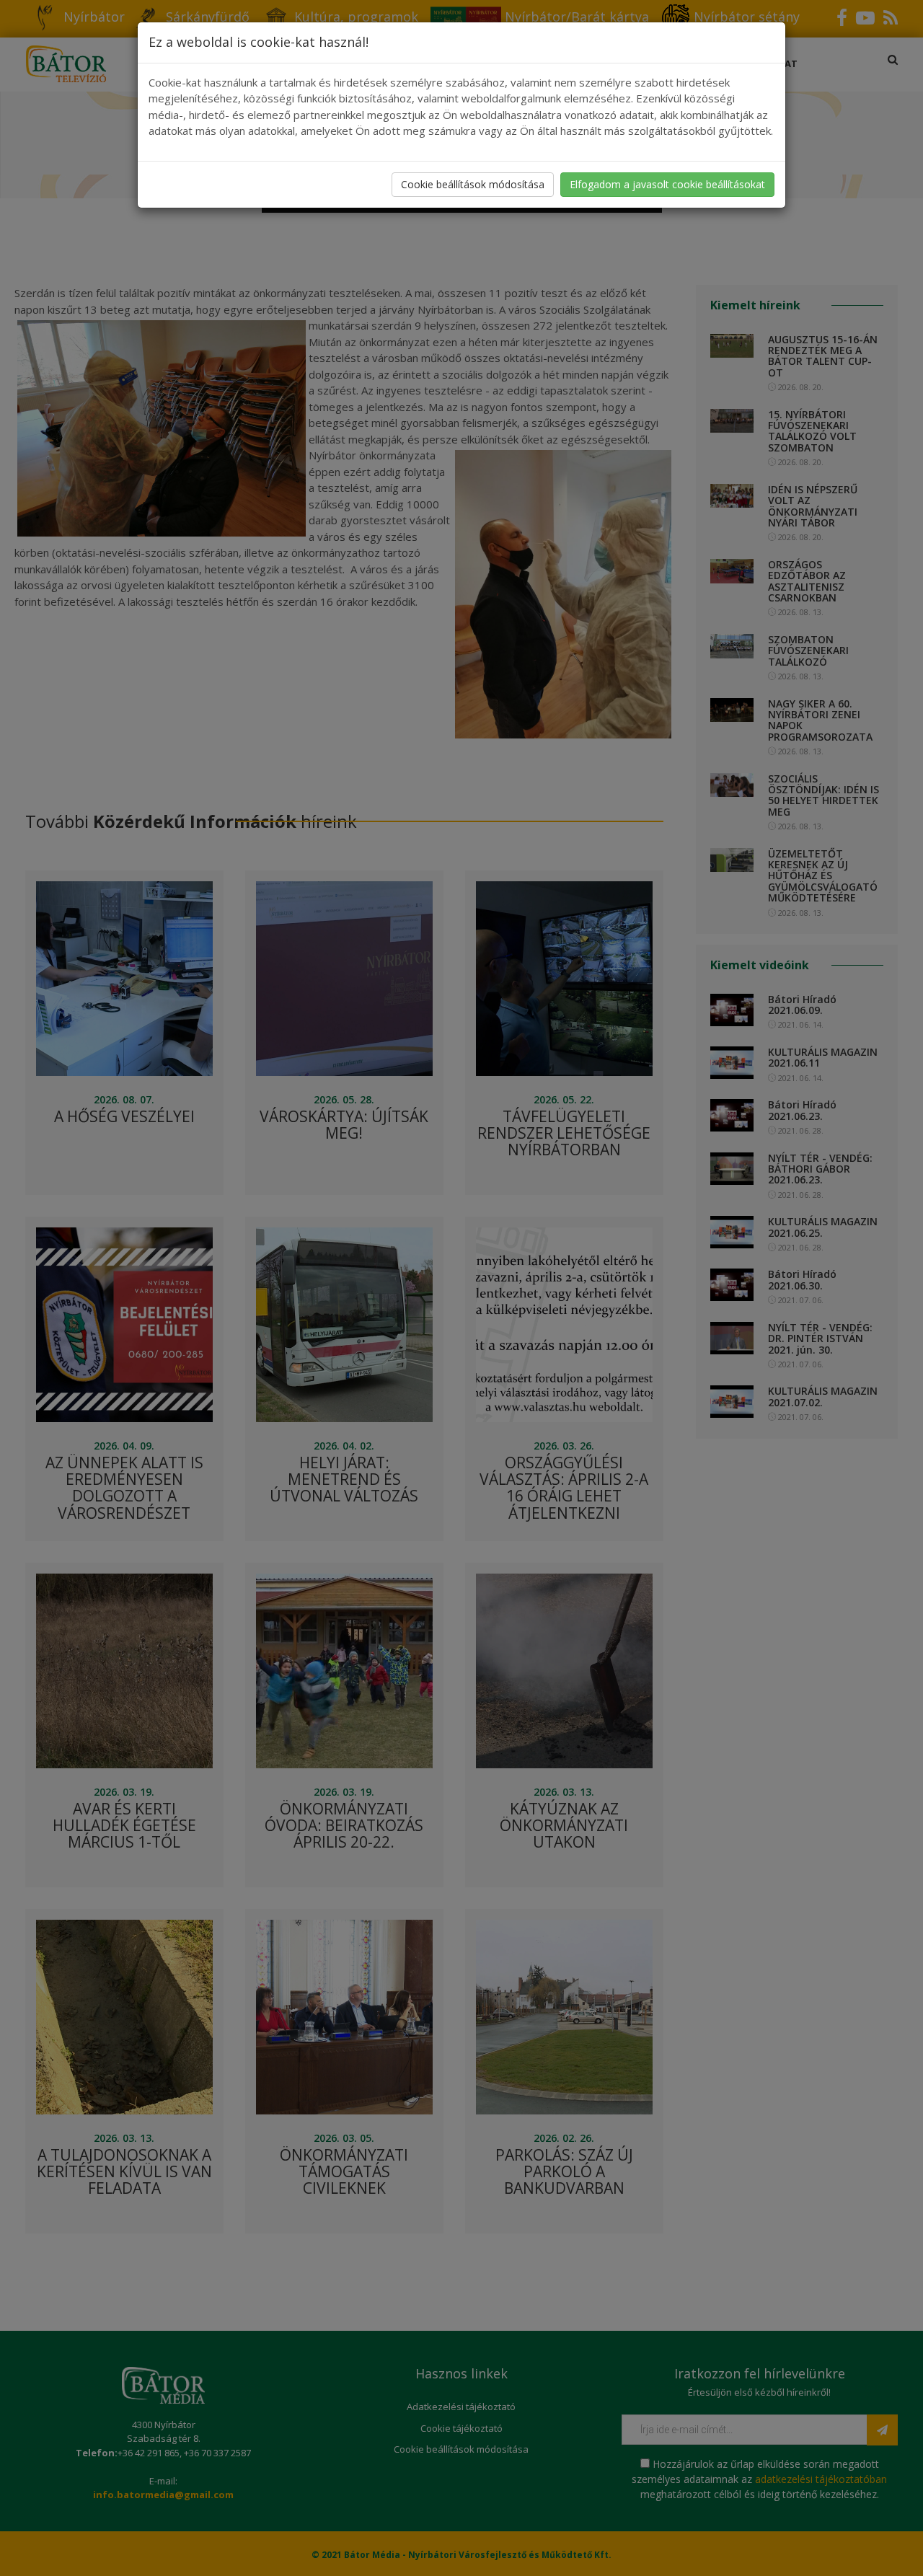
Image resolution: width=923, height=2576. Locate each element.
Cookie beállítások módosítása (473, 184)
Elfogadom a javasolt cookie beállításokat (667, 184)
